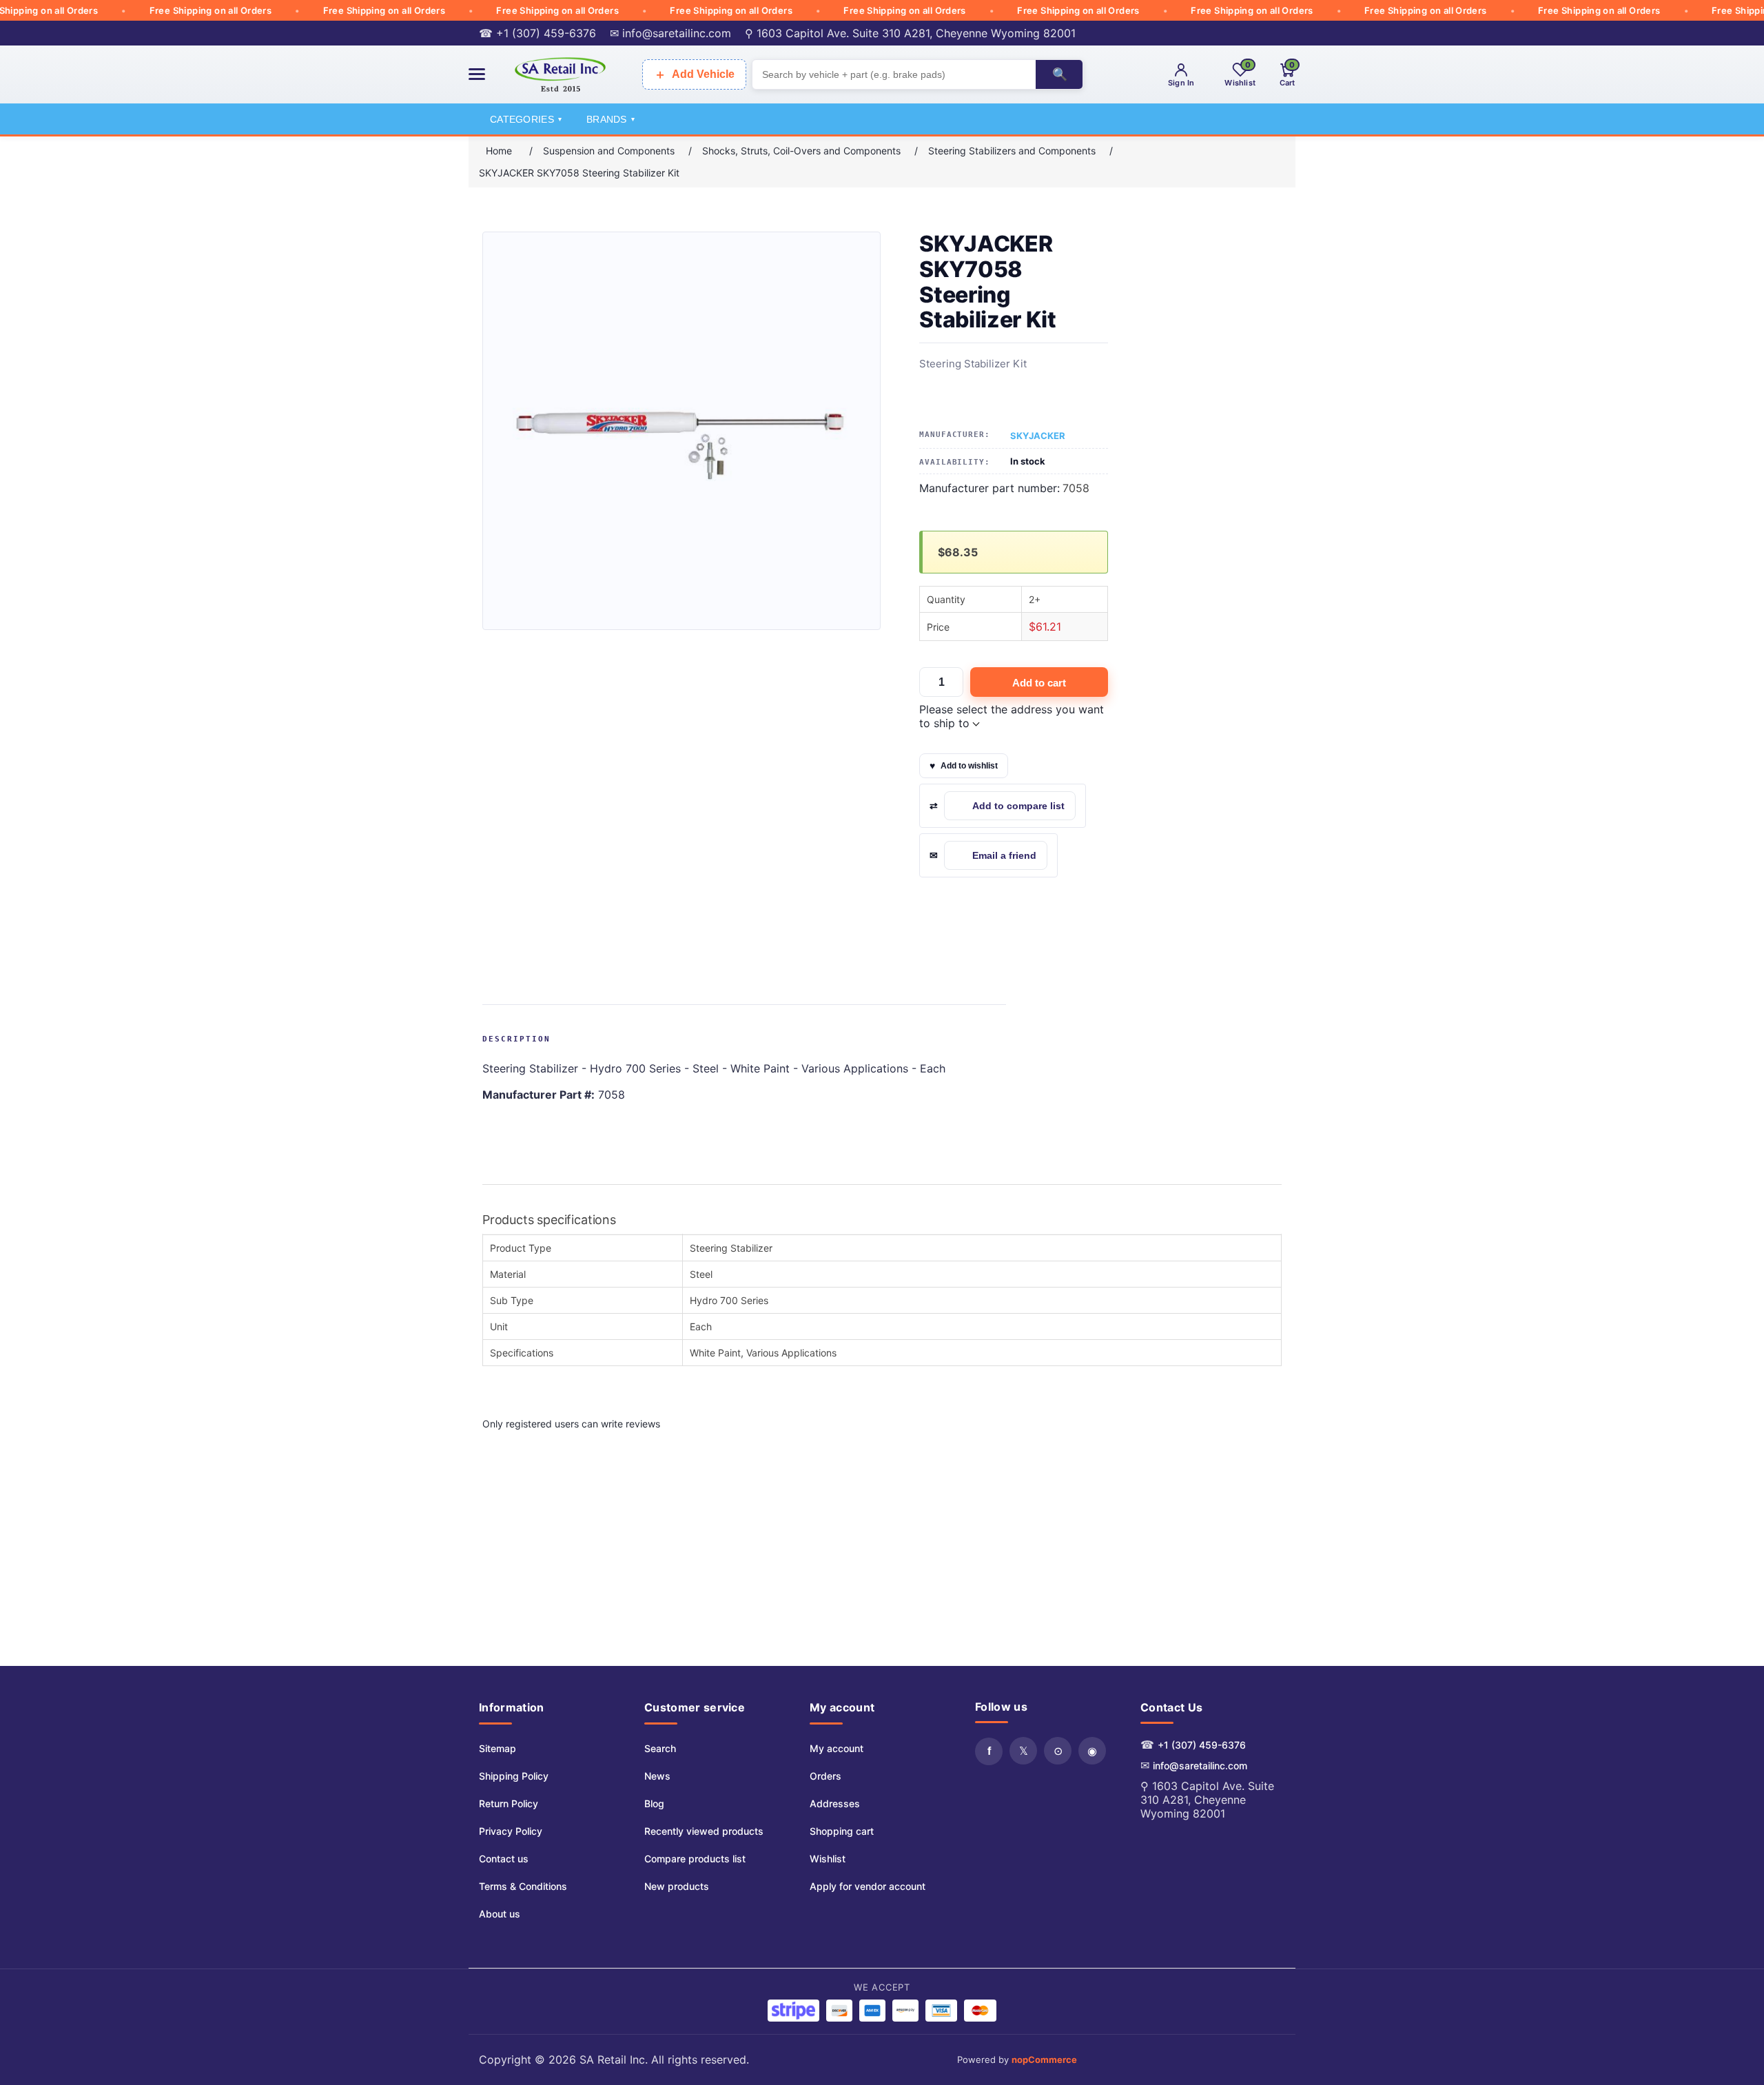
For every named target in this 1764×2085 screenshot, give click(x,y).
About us (500, 1914)
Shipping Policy (514, 1776)
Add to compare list (1018, 806)
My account (837, 1748)
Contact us (504, 1859)
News (657, 1776)
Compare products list (695, 1859)
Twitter (1023, 1751)
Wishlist (828, 1859)
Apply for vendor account (868, 1886)
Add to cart (1039, 683)
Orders (825, 1776)
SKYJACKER (1038, 436)
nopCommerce (1044, 2059)
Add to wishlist (969, 766)
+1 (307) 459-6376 (1202, 1745)
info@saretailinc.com (1200, 1766)
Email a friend (1004, 855)
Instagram (1092, 1751)
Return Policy (509, 1803)
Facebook (989, 1751)
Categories (526, 119)
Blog (654, 1803)
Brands (611, 119)
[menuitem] (523, 1749)
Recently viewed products (704, 1831)
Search (660, 1748)
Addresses (835, 1803)
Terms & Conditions (523, 1886)
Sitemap (498, 1748)
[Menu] (477, 74)
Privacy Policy (511, 1831)
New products (677, 1886)
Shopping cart (842, 1831)
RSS (1058, 1751)
